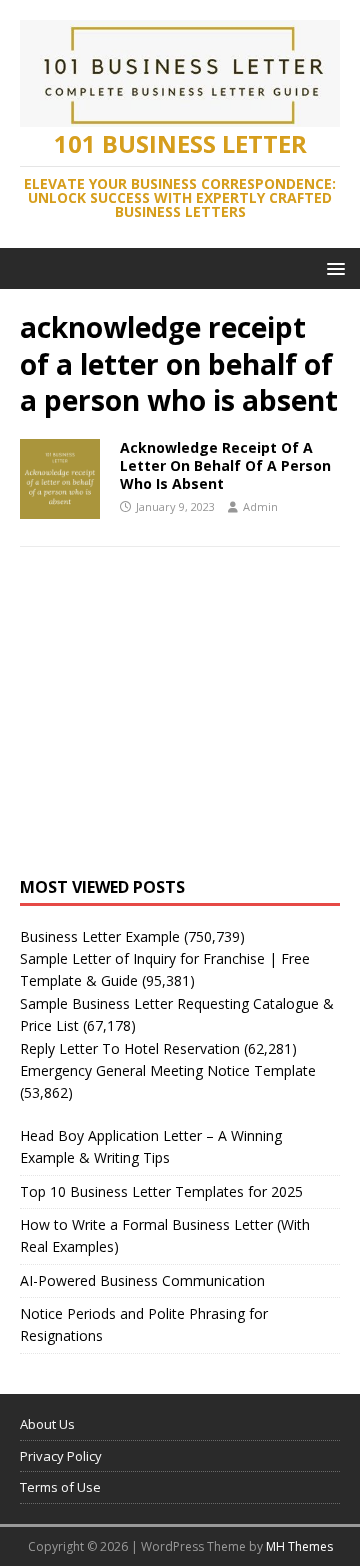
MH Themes (299, 1546)
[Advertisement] (180, 732)
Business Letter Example (100, 936)
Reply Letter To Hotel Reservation (130, 1048)
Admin (260, 506)
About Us (47, 1424)
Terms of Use (60, 1487)
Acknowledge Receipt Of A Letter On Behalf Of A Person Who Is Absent (225, 465)
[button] (332, 267)
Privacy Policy (61, 1456)
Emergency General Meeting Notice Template (168, 1070)
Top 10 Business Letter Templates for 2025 (161, 1191)
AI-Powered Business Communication (142, 1280)
